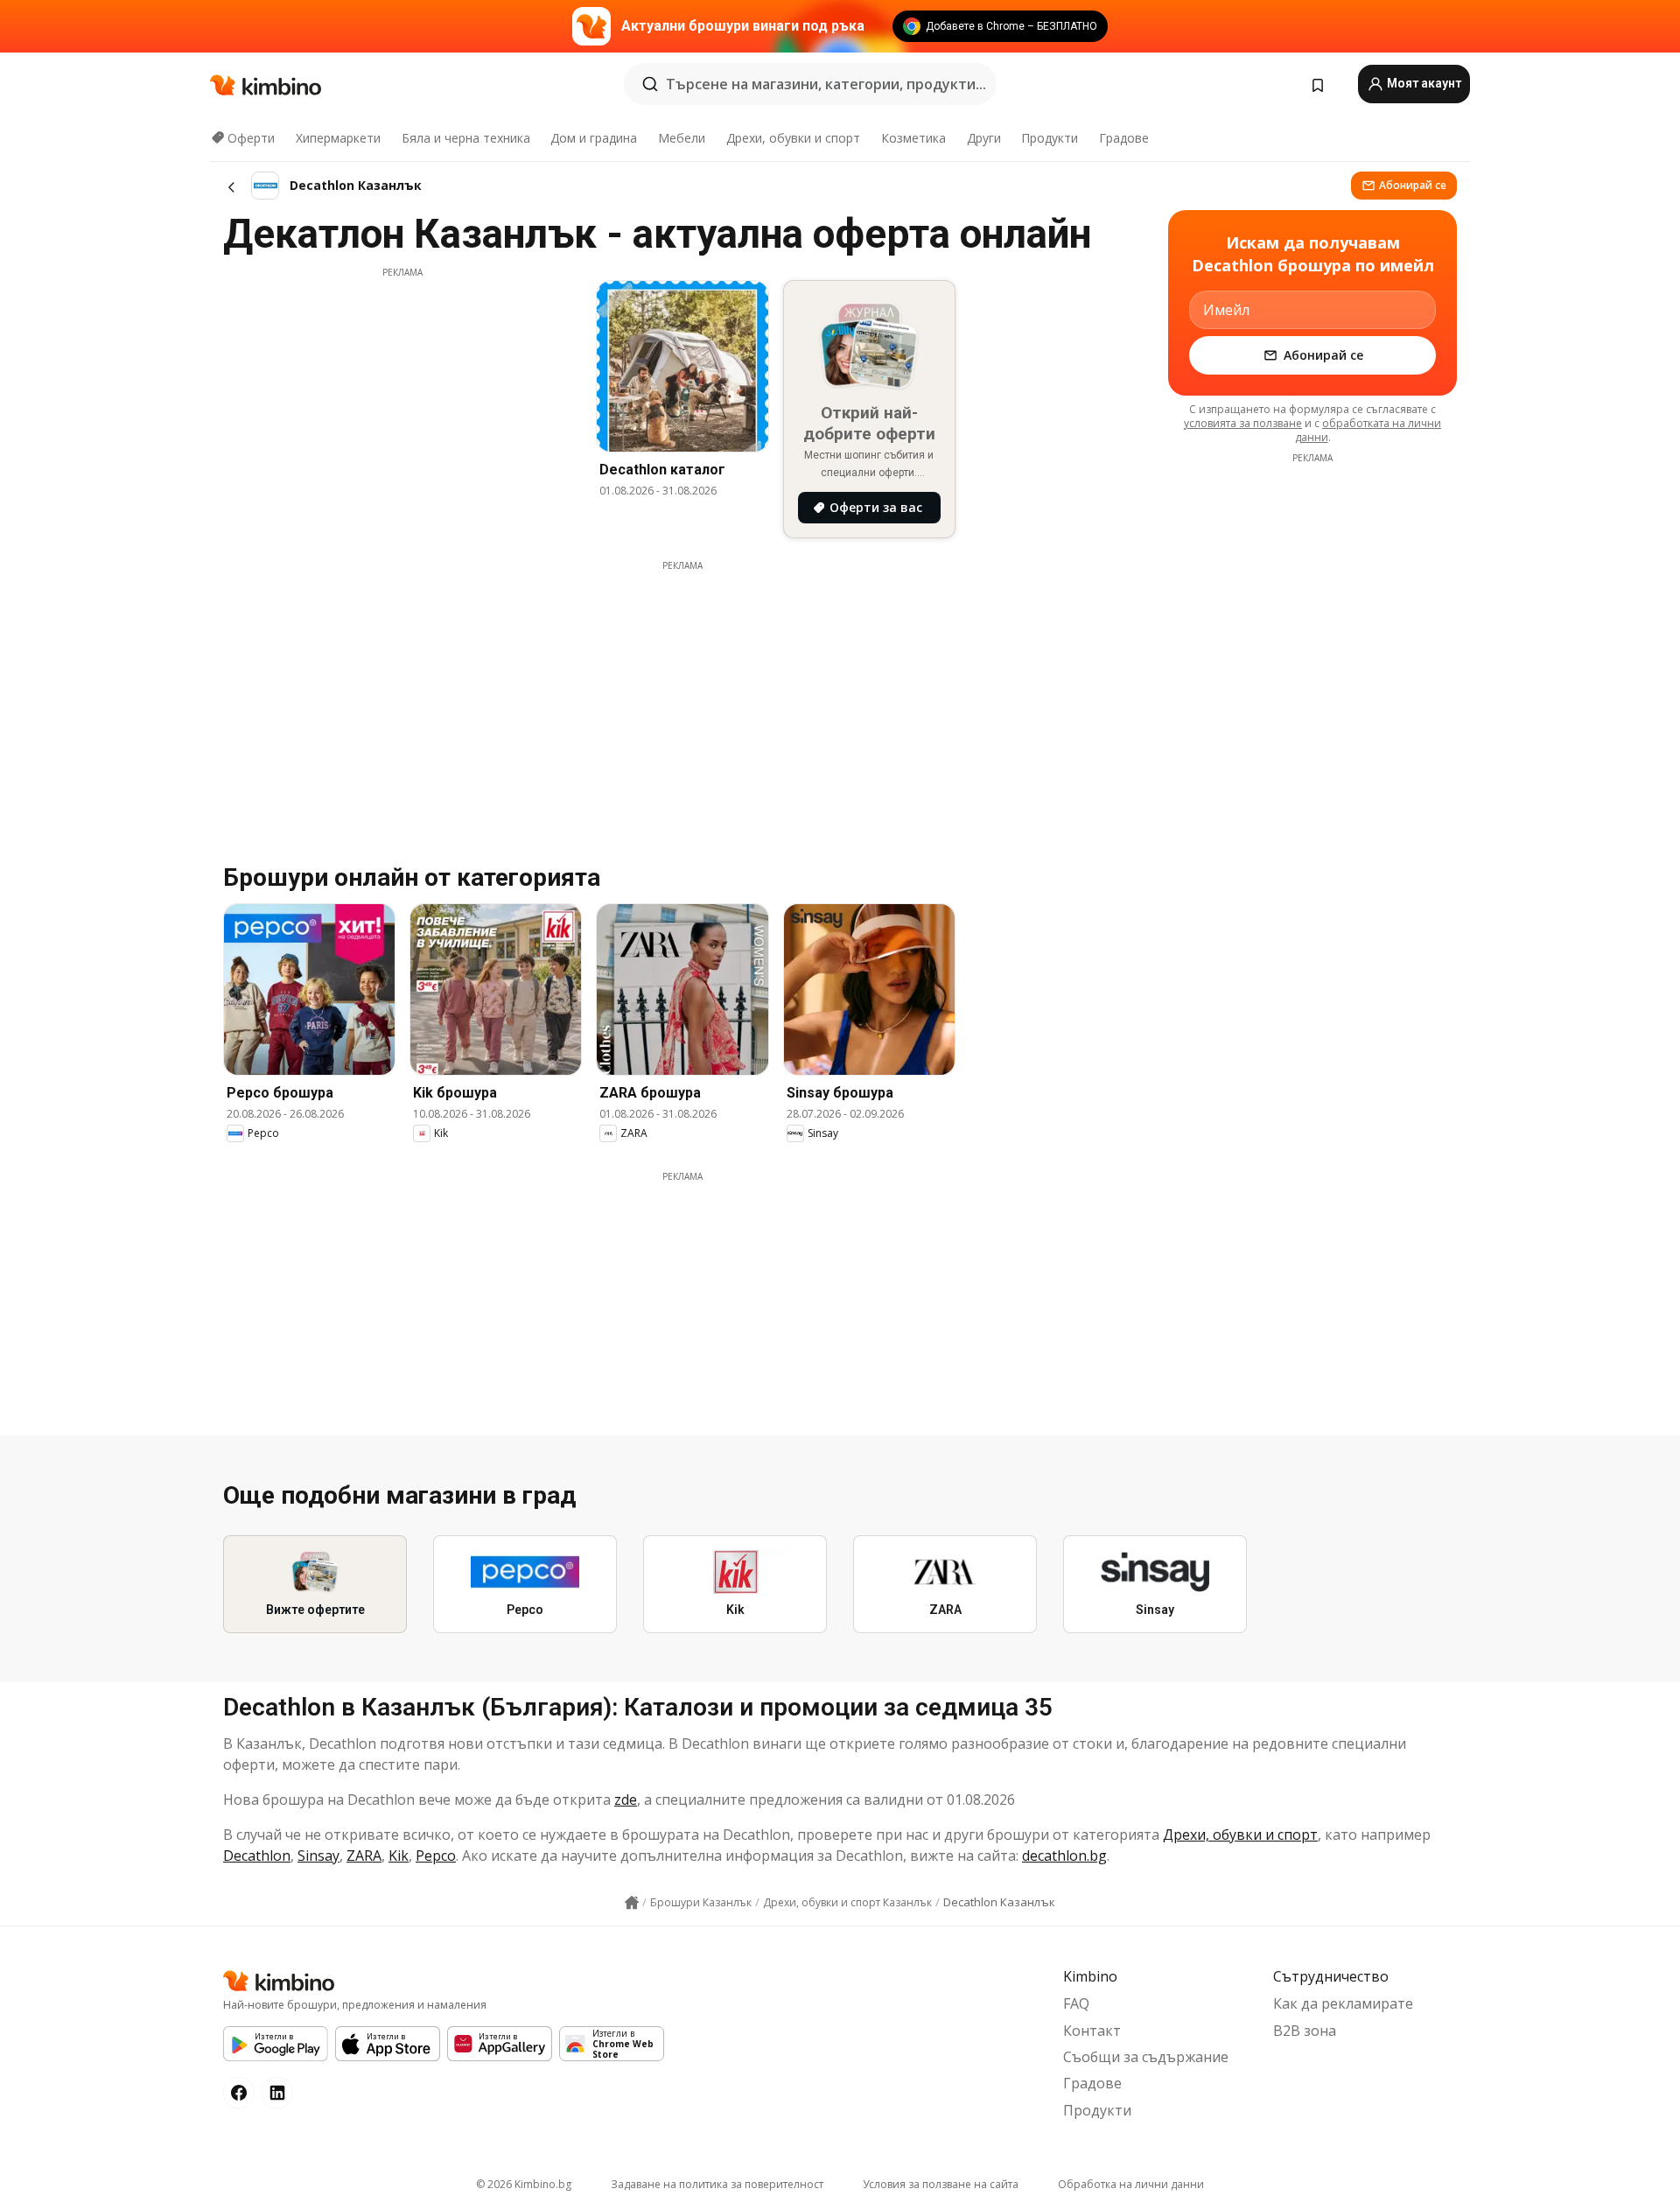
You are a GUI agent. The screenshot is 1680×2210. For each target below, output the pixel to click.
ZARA (364, 1856)
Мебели (682, 138)
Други (984, 138)
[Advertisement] (402, 402)
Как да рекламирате (1343, 2003)
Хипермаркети (338, 138)
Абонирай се (1413, 185)
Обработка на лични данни (1131, 2184)
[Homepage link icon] (632, 1903)
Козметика (913, 138)
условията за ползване (1243, 423)
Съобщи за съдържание (1146, 2057)
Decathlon (257, 1856)
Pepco (436, 1856)
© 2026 (524, 2184)
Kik (399, 1856)
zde (626, 1800)
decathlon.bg (1064, 1856)
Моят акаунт (1423, 83)
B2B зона (1305, 2031)
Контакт (1092, 2031)
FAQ (1076, 2003)
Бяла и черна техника (466, 138)
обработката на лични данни (1368, 430)
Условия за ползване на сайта (941, 2184)
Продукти (1050, 138)
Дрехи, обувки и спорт (793, 138)
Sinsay (318, 1856)
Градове (1124, 138)
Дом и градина (594, 138)
